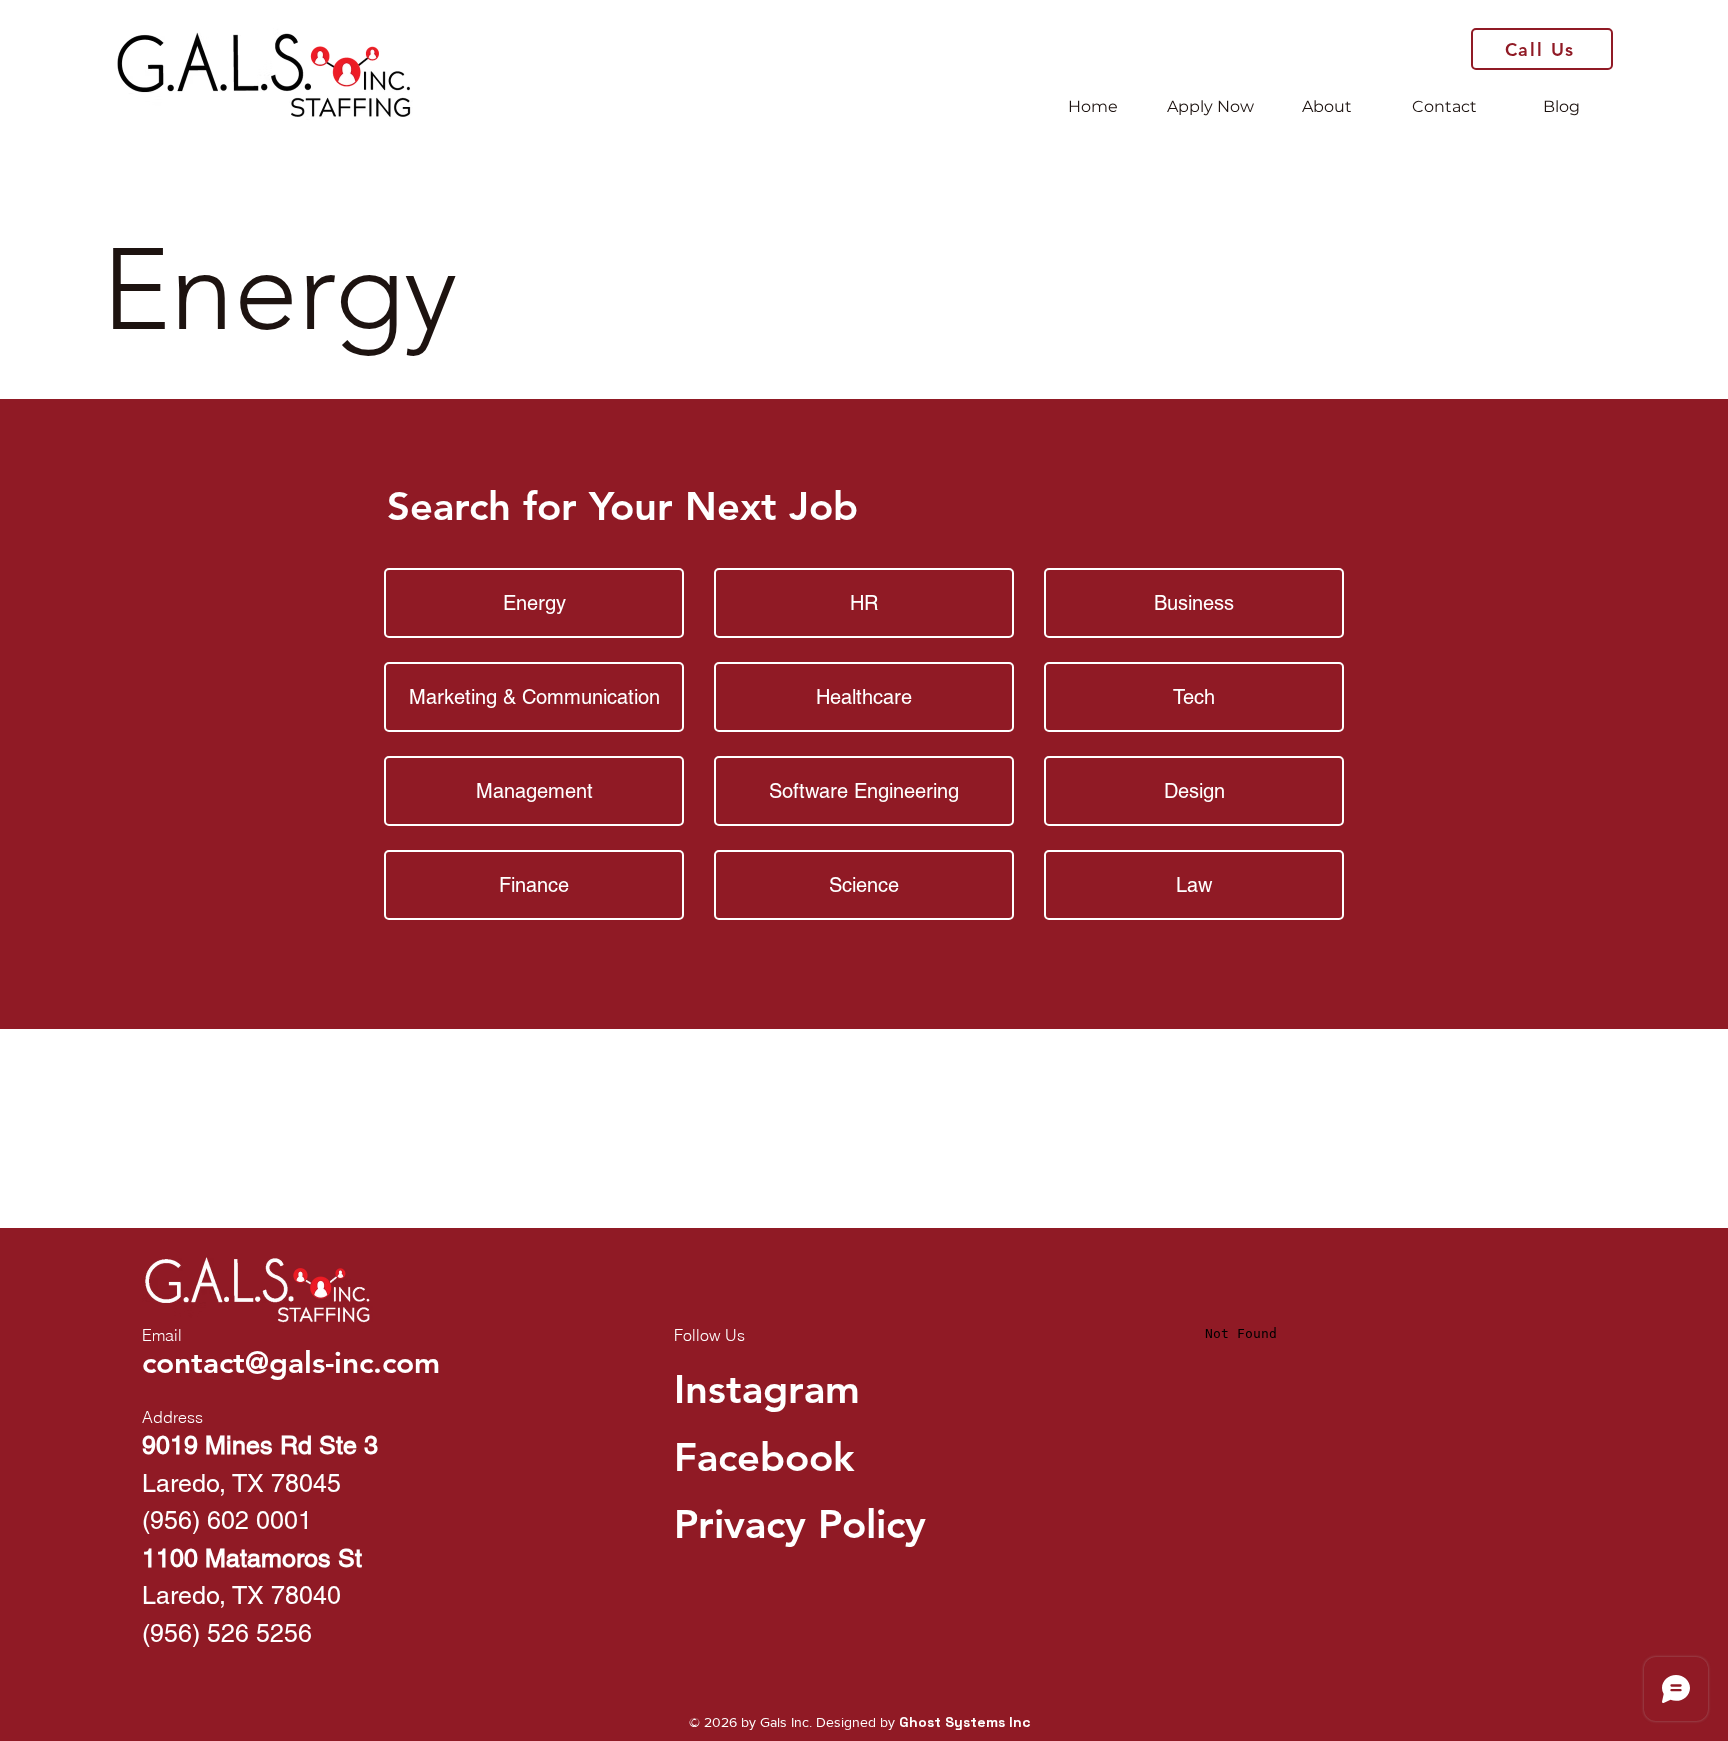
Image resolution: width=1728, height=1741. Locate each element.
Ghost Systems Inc (965, 1722)
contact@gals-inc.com (291, 1363)
